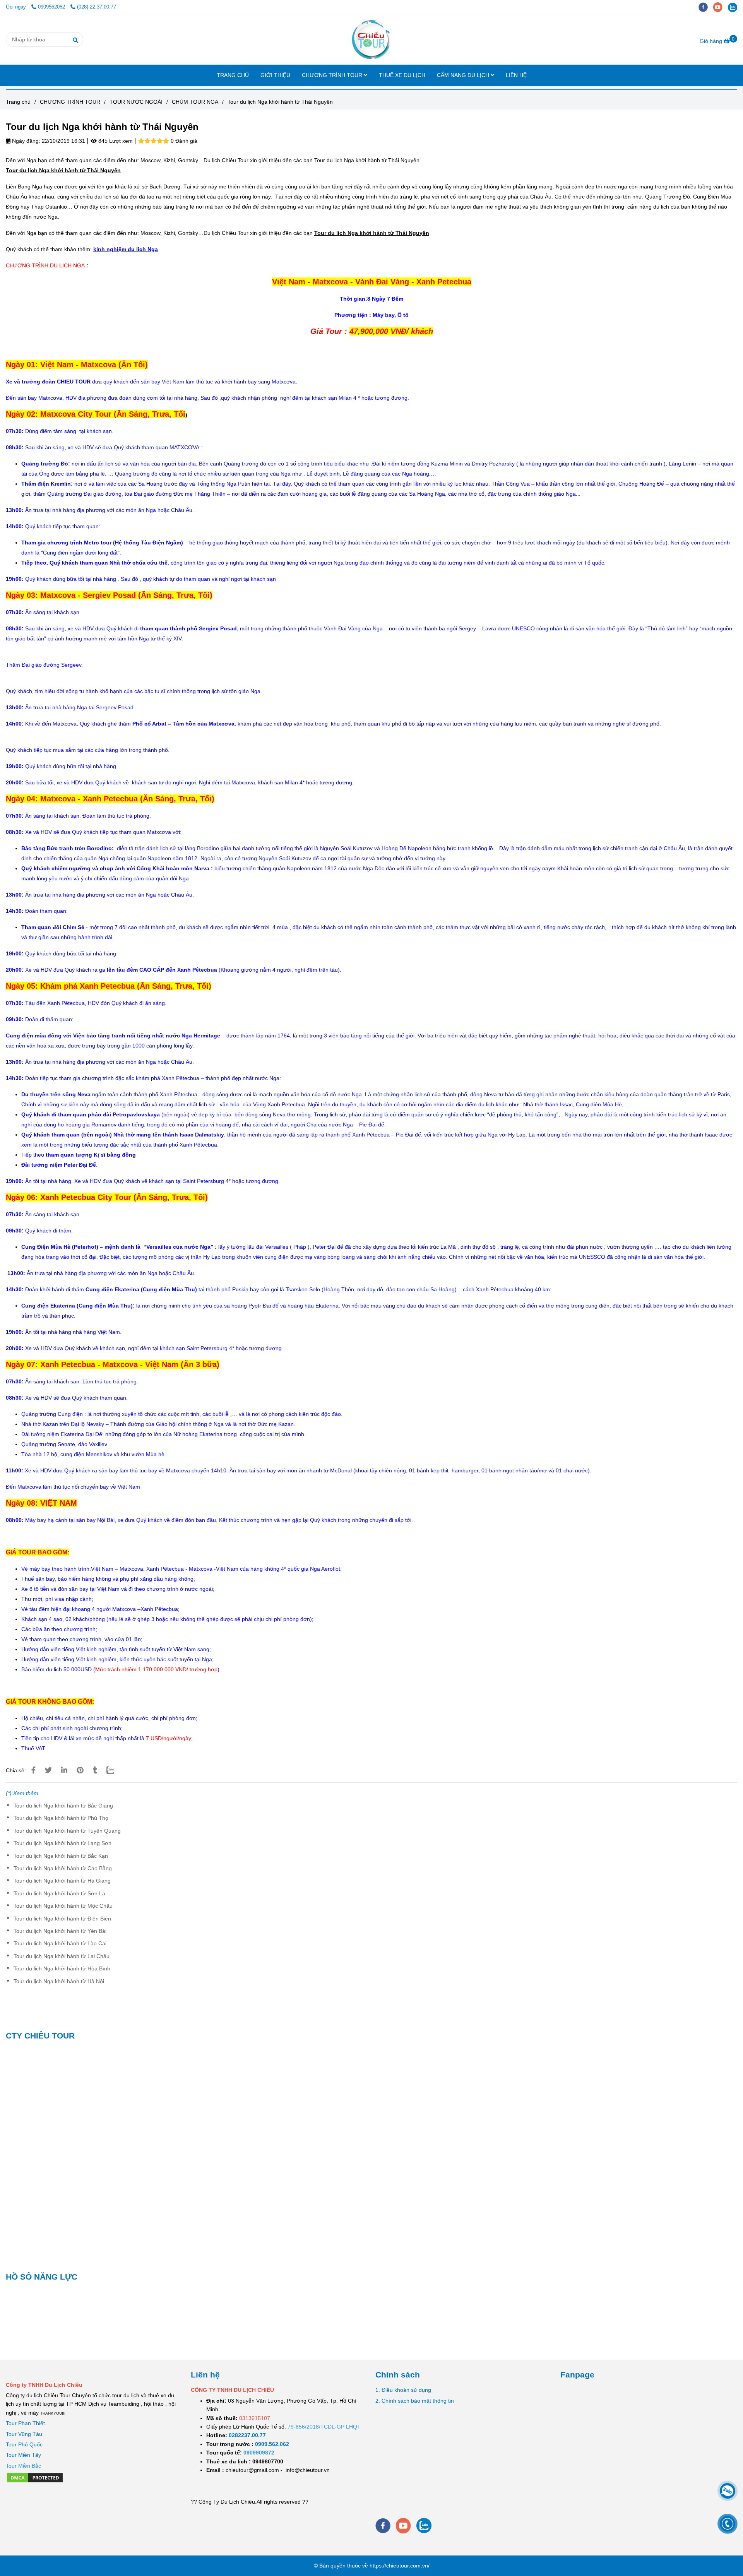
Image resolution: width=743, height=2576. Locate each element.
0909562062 (52, 7)
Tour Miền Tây (23, 2455)
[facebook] (706, 7)
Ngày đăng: (25, 141)
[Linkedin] (64, 1770)
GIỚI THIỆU (275, 75)
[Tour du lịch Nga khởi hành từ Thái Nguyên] (371, 39)
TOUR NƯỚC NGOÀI (136, 102)
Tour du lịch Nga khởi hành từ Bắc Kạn (61, 1856)
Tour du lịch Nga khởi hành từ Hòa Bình (62, 1968)
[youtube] (721, 7)
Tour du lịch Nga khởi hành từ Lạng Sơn (62, 1843)
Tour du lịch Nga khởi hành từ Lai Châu (62, 1956)
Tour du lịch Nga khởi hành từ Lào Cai (60, 1943)
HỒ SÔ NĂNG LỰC (42, 2277)
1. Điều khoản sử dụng (403, 2390)
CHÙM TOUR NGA (195, 102)
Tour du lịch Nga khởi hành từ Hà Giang (62, 1881)
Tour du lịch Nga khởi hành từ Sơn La (59, 1893)
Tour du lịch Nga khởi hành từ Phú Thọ (61, 1818)
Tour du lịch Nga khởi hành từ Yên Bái (60, 1931)
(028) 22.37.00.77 (97, 7)
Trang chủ (18, 102)
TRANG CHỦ (233, 75)
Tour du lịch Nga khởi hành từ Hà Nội (59, 1981)
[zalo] (734, 7)
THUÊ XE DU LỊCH (402, 75)
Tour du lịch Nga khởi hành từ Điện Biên (62, 1919)
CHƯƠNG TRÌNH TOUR (333, 75)
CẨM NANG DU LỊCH (464, 75)
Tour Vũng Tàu (24, 2434)
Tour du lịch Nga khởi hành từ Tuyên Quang (67, 1831)
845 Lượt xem (115, 141)
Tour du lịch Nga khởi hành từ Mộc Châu (63, 1906)
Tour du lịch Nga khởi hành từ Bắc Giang (63, 1806)
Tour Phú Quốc (24, 2444)
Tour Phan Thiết (25, 2423)
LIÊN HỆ (516, 75)
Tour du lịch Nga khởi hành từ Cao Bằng (63, 1868)
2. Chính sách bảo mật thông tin (415, 2401)
